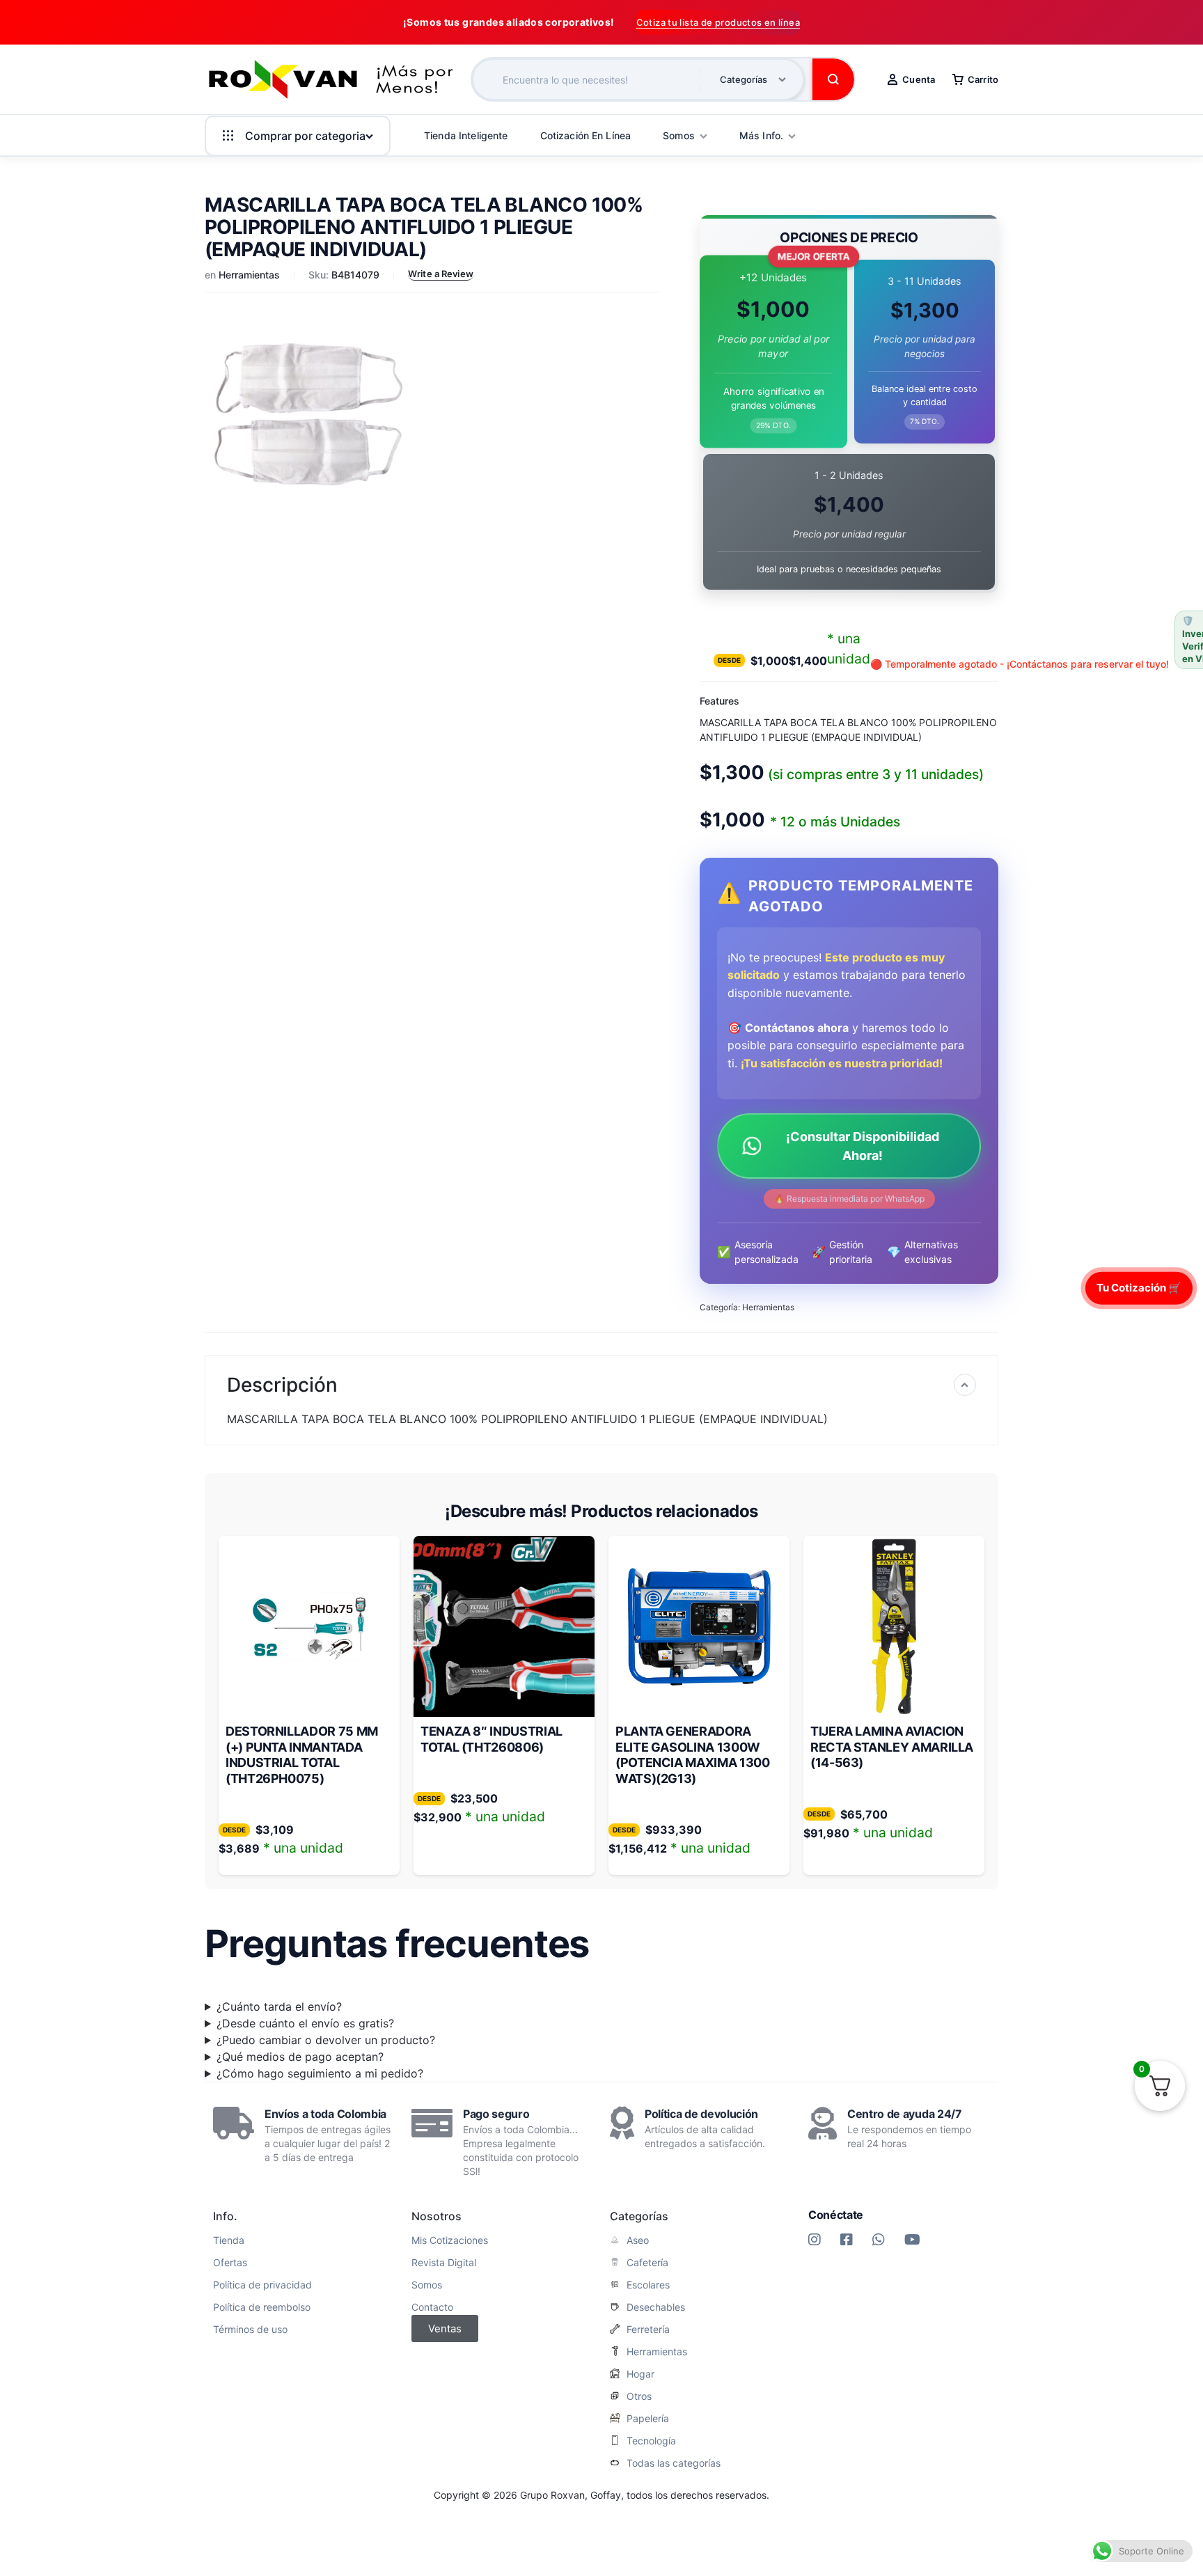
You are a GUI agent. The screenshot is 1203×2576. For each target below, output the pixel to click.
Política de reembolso (262, 2307)
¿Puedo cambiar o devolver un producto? (326, 2040)
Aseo (638, 2240)
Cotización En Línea (586, 135)
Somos (427, 2285)
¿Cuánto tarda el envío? (279, 2006)
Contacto (432, 2307)
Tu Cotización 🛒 (1139, 1288)
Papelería (648, 2419)
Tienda (229, 2240)
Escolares (648, 2285)
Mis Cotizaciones (450, 2240)
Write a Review (441, 274)
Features (720, 701)
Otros (639, 2396)
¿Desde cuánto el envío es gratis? (305, 2023)
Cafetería (647, 2263)
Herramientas (249, 275)
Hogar (640, 2374)
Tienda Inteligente (466, 135)
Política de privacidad (262, 2285)
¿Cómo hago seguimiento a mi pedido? (320, 2073)
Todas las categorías (674, 2463)
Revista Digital (444, 2263)
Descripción (282, 1385)
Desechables (656, 2307)
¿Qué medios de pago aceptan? (300, 2057)
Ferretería (648, 2330)
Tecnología (651, 2441)
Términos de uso (250, 2330)
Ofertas (230, 2263)
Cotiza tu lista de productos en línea (718, 22)
